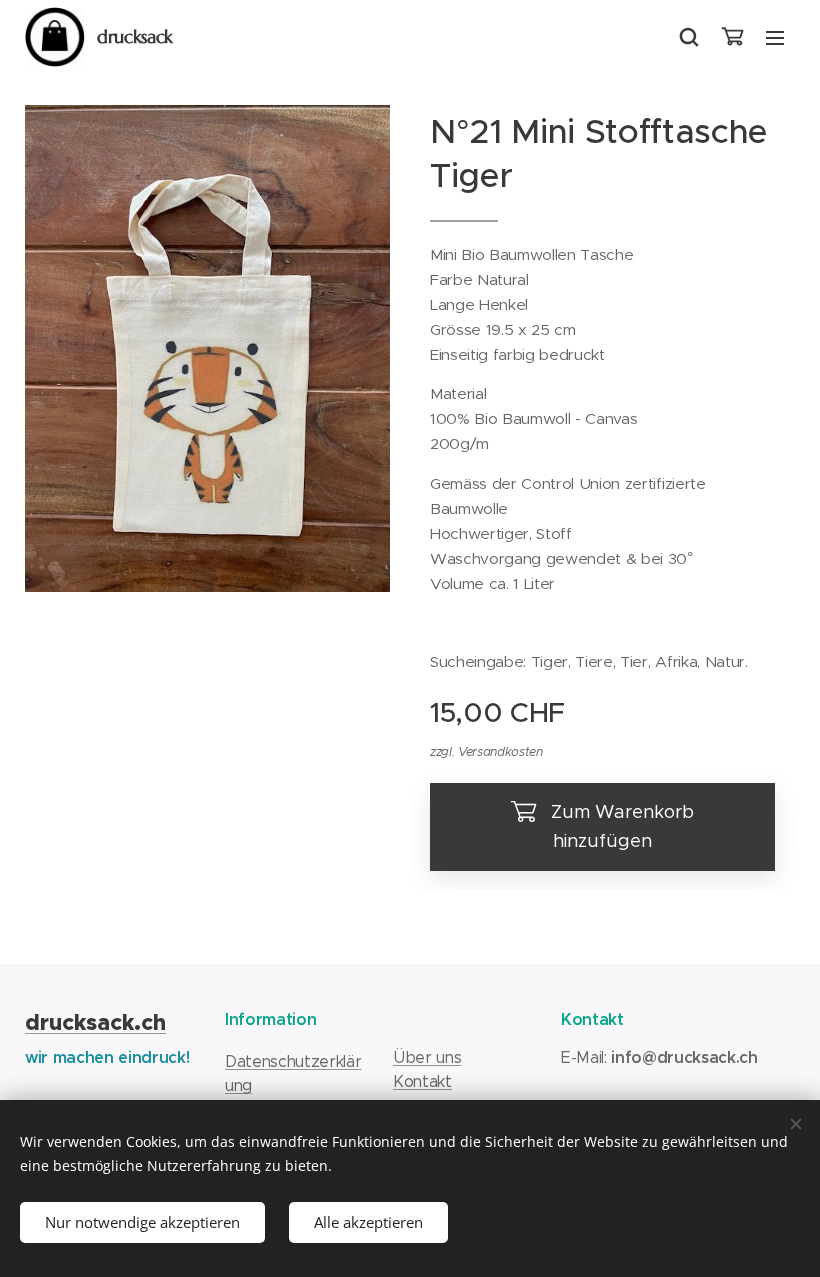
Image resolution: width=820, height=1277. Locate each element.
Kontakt (422, 1081)
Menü (775, 37)
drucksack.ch (95, 1022)
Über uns (427, 1057)
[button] (689, 37)
